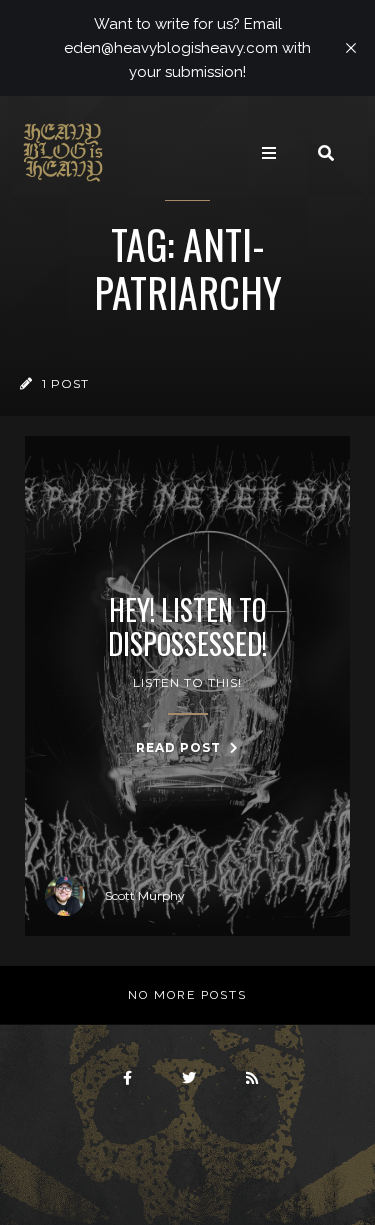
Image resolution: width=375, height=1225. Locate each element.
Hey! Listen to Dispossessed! (187, 626)
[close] (351, 48)
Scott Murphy (145, 895)
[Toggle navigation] (269, 153)
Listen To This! (187, 682)
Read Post (180, 747)
